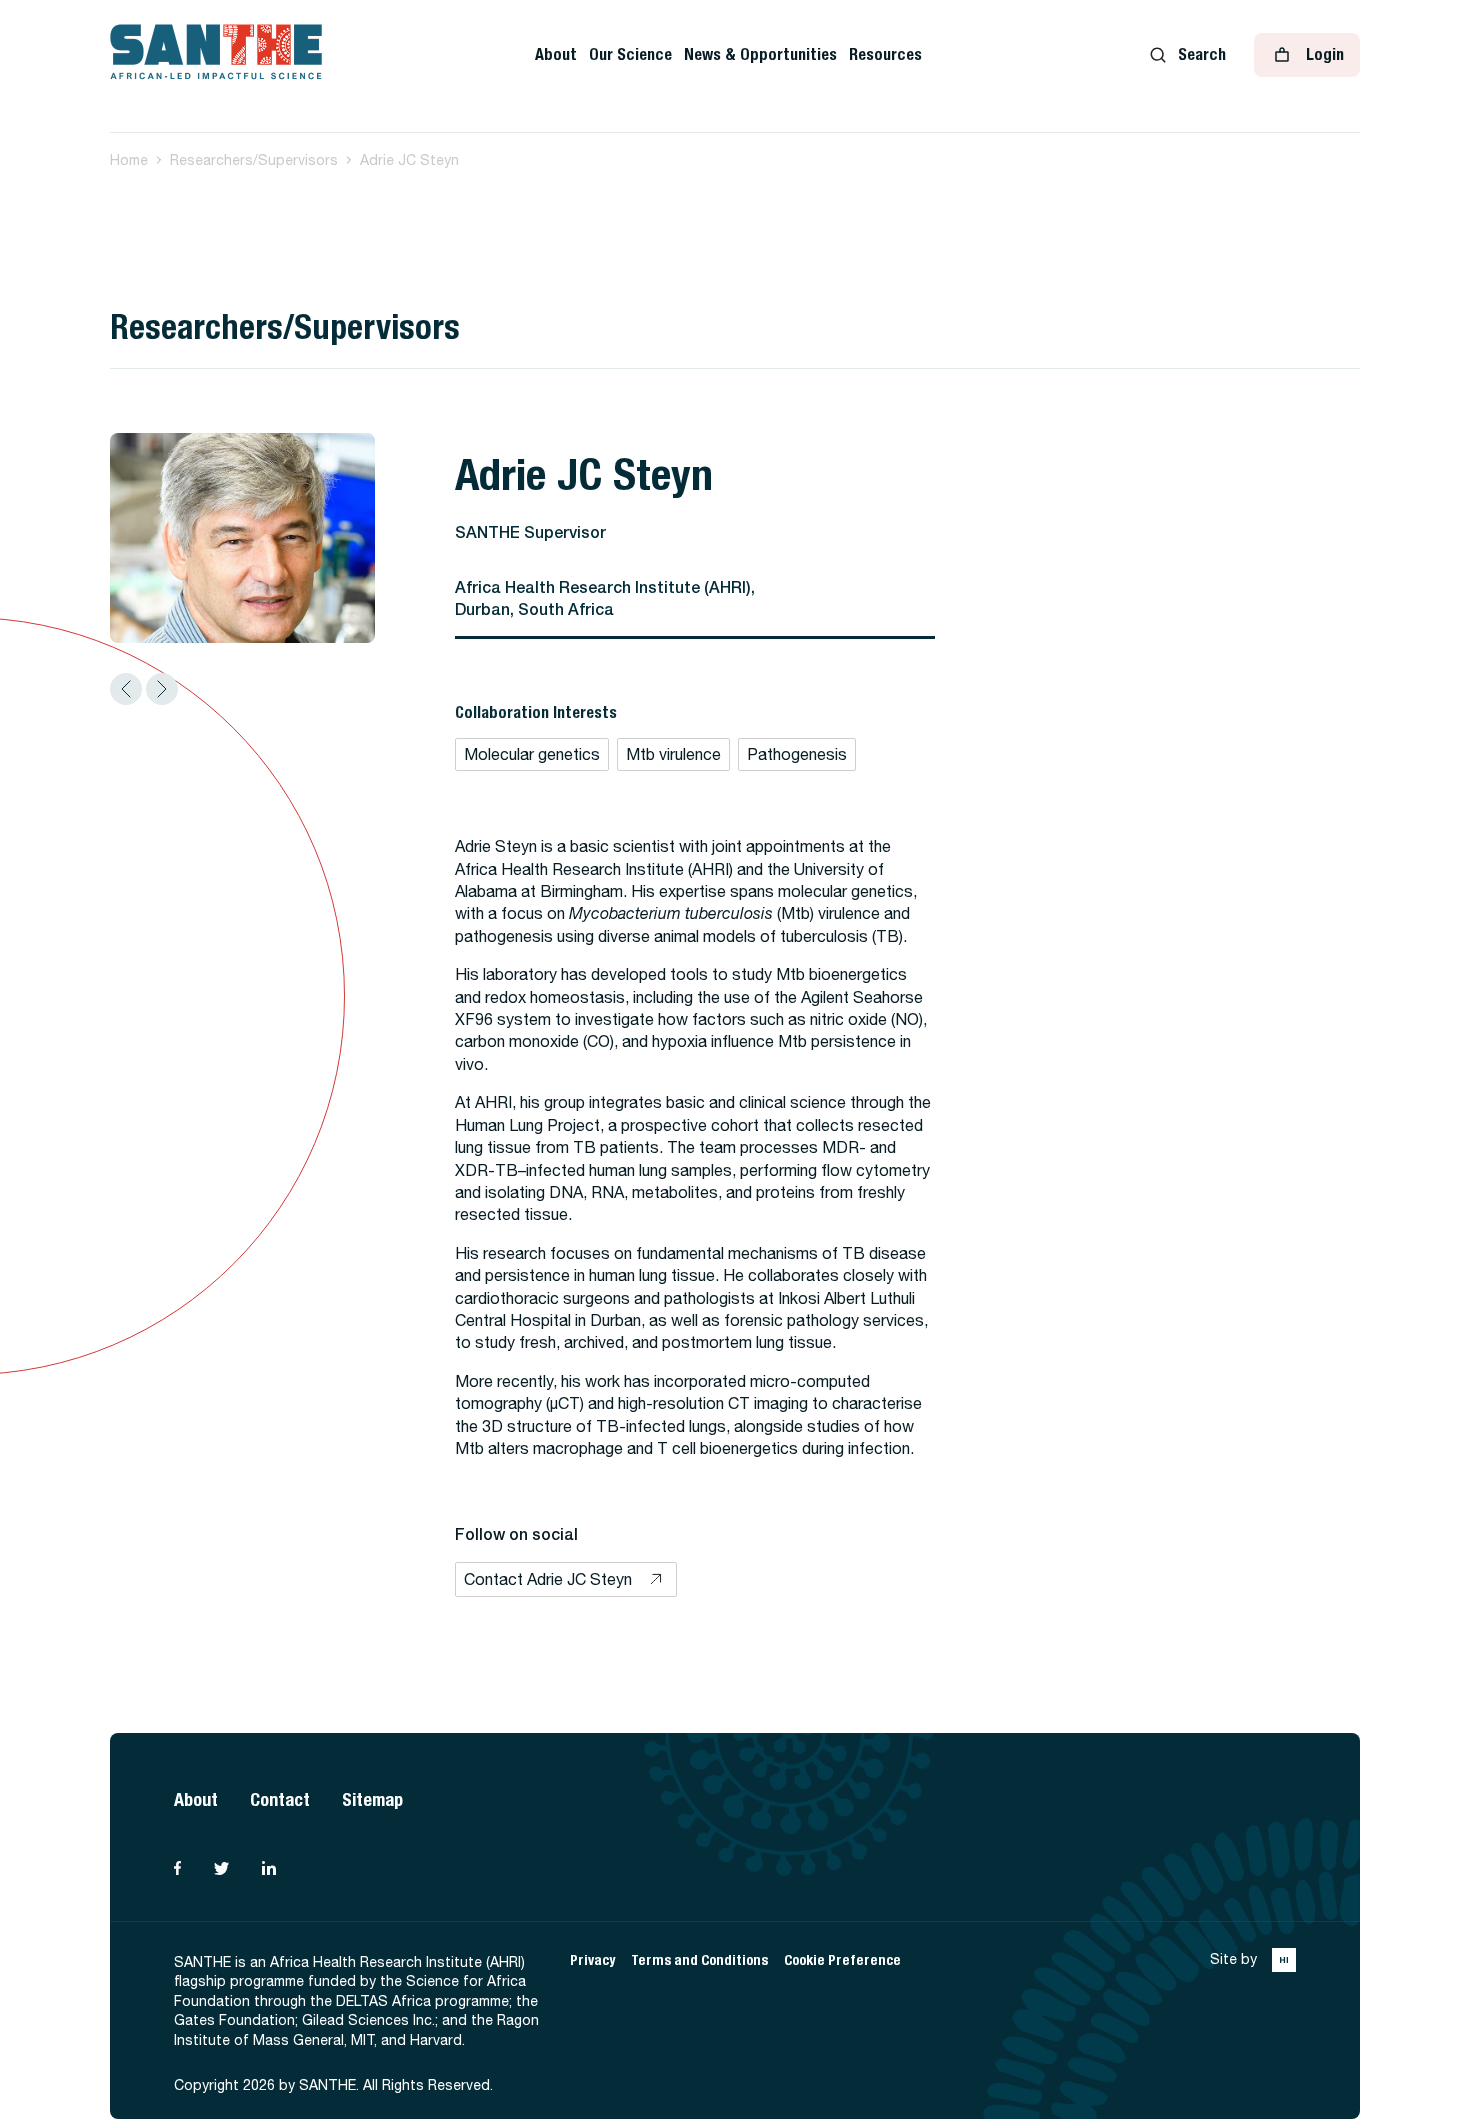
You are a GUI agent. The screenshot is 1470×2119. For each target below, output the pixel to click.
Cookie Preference (842, 1960)
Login (1325, 54)
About (556, 54)
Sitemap (372, 1799)
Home (129, 160)
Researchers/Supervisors (254, 160)
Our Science (630, 54)
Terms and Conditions (699, 1960)
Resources (885, 54)
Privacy (592, 1960)
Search (1202, 54)
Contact (280, 1799)
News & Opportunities (760, 54)
